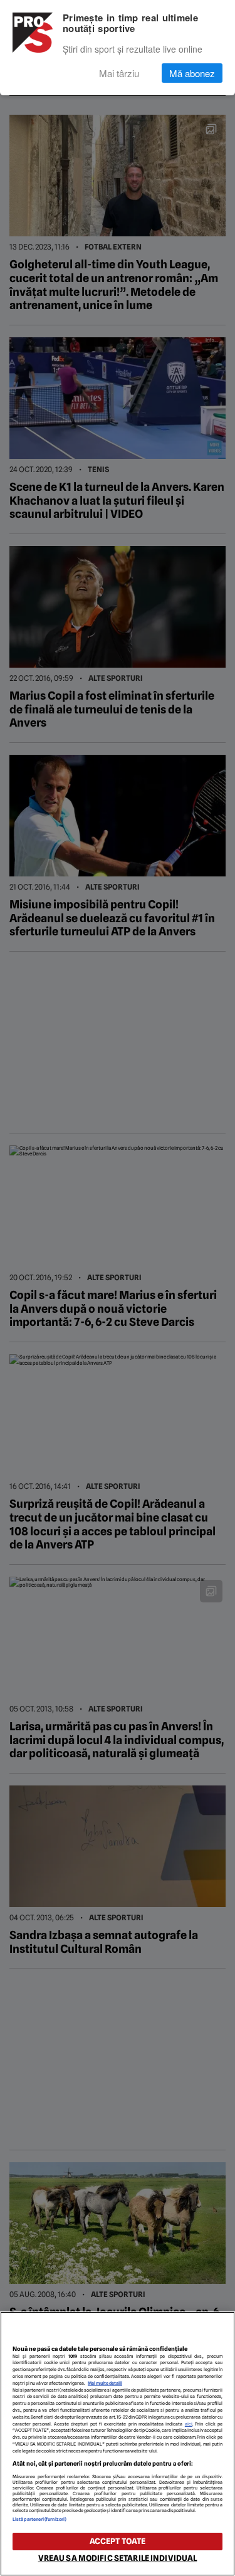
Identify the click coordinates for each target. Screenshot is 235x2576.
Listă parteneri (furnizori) (39, 2519)
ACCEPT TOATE (118, 2541)
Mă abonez (192, 73)
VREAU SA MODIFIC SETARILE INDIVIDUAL (118, 2558)
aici (189, 2424)
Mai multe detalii (105, 2383)
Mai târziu (119, 73)
